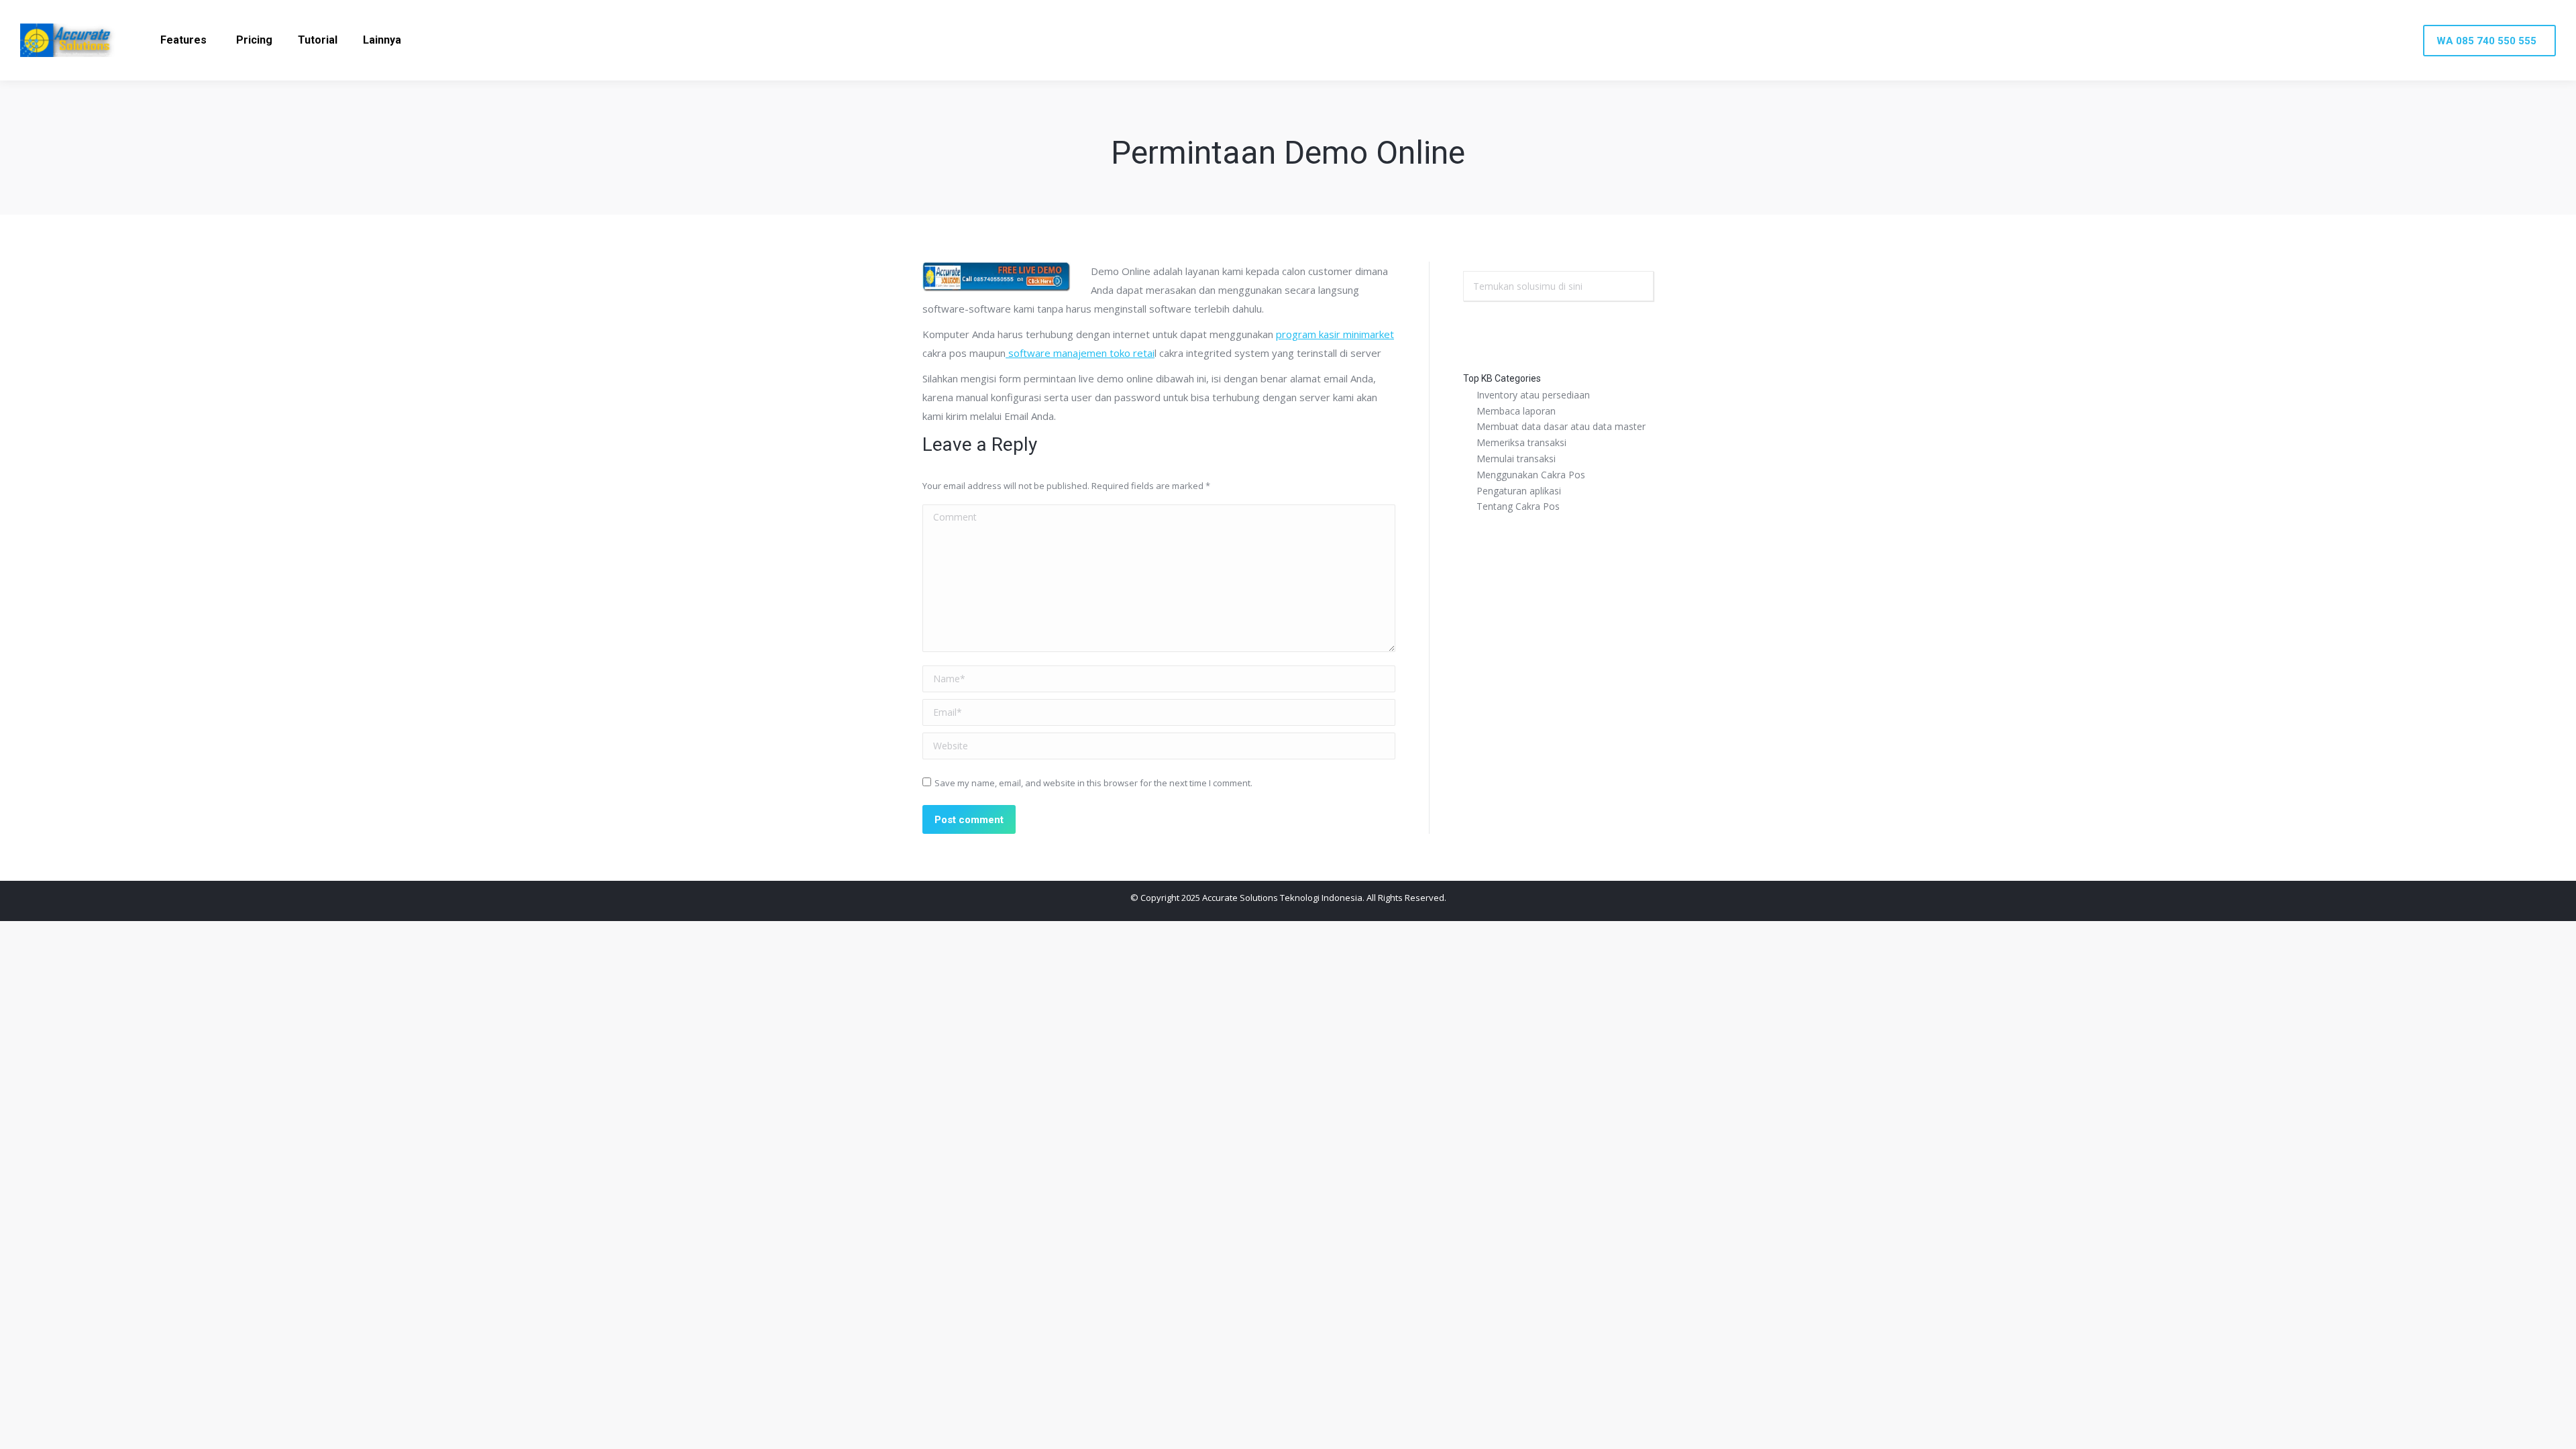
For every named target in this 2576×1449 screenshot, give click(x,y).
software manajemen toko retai (1080, 353)
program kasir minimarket (1335, 334)
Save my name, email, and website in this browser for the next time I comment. (1093, 783)
